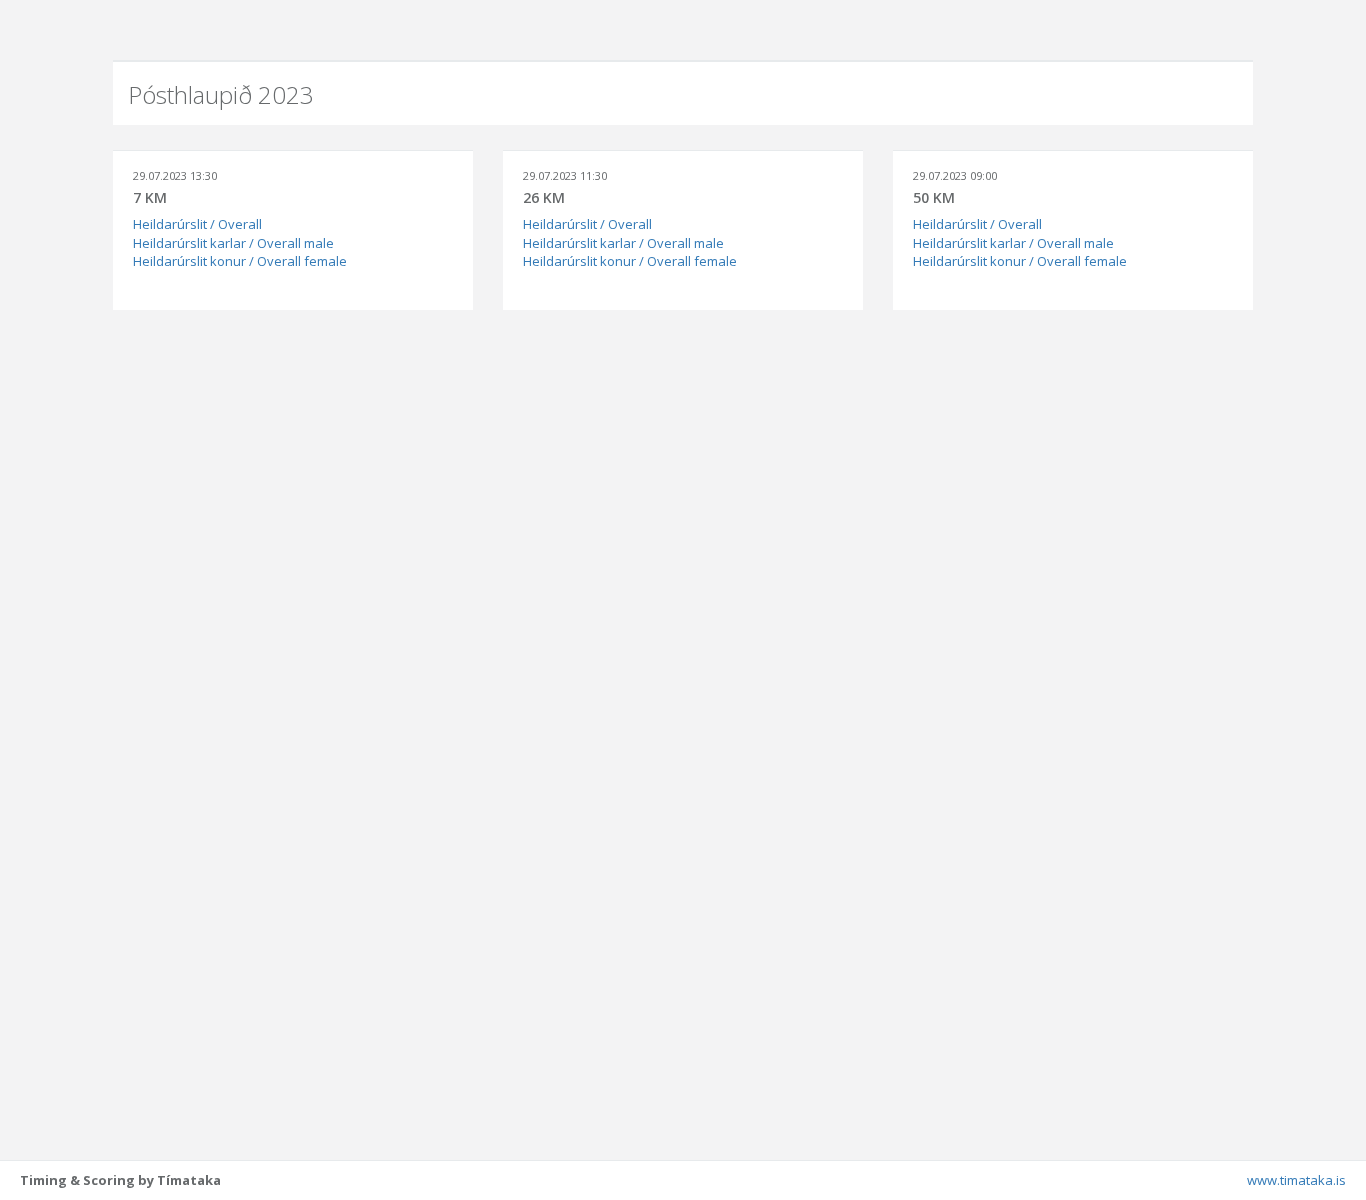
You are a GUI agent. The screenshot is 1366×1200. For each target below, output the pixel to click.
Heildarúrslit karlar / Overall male (233, 243)
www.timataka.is (1296, 1180)
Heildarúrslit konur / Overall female (240, 261)
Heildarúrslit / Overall (197, 224)
